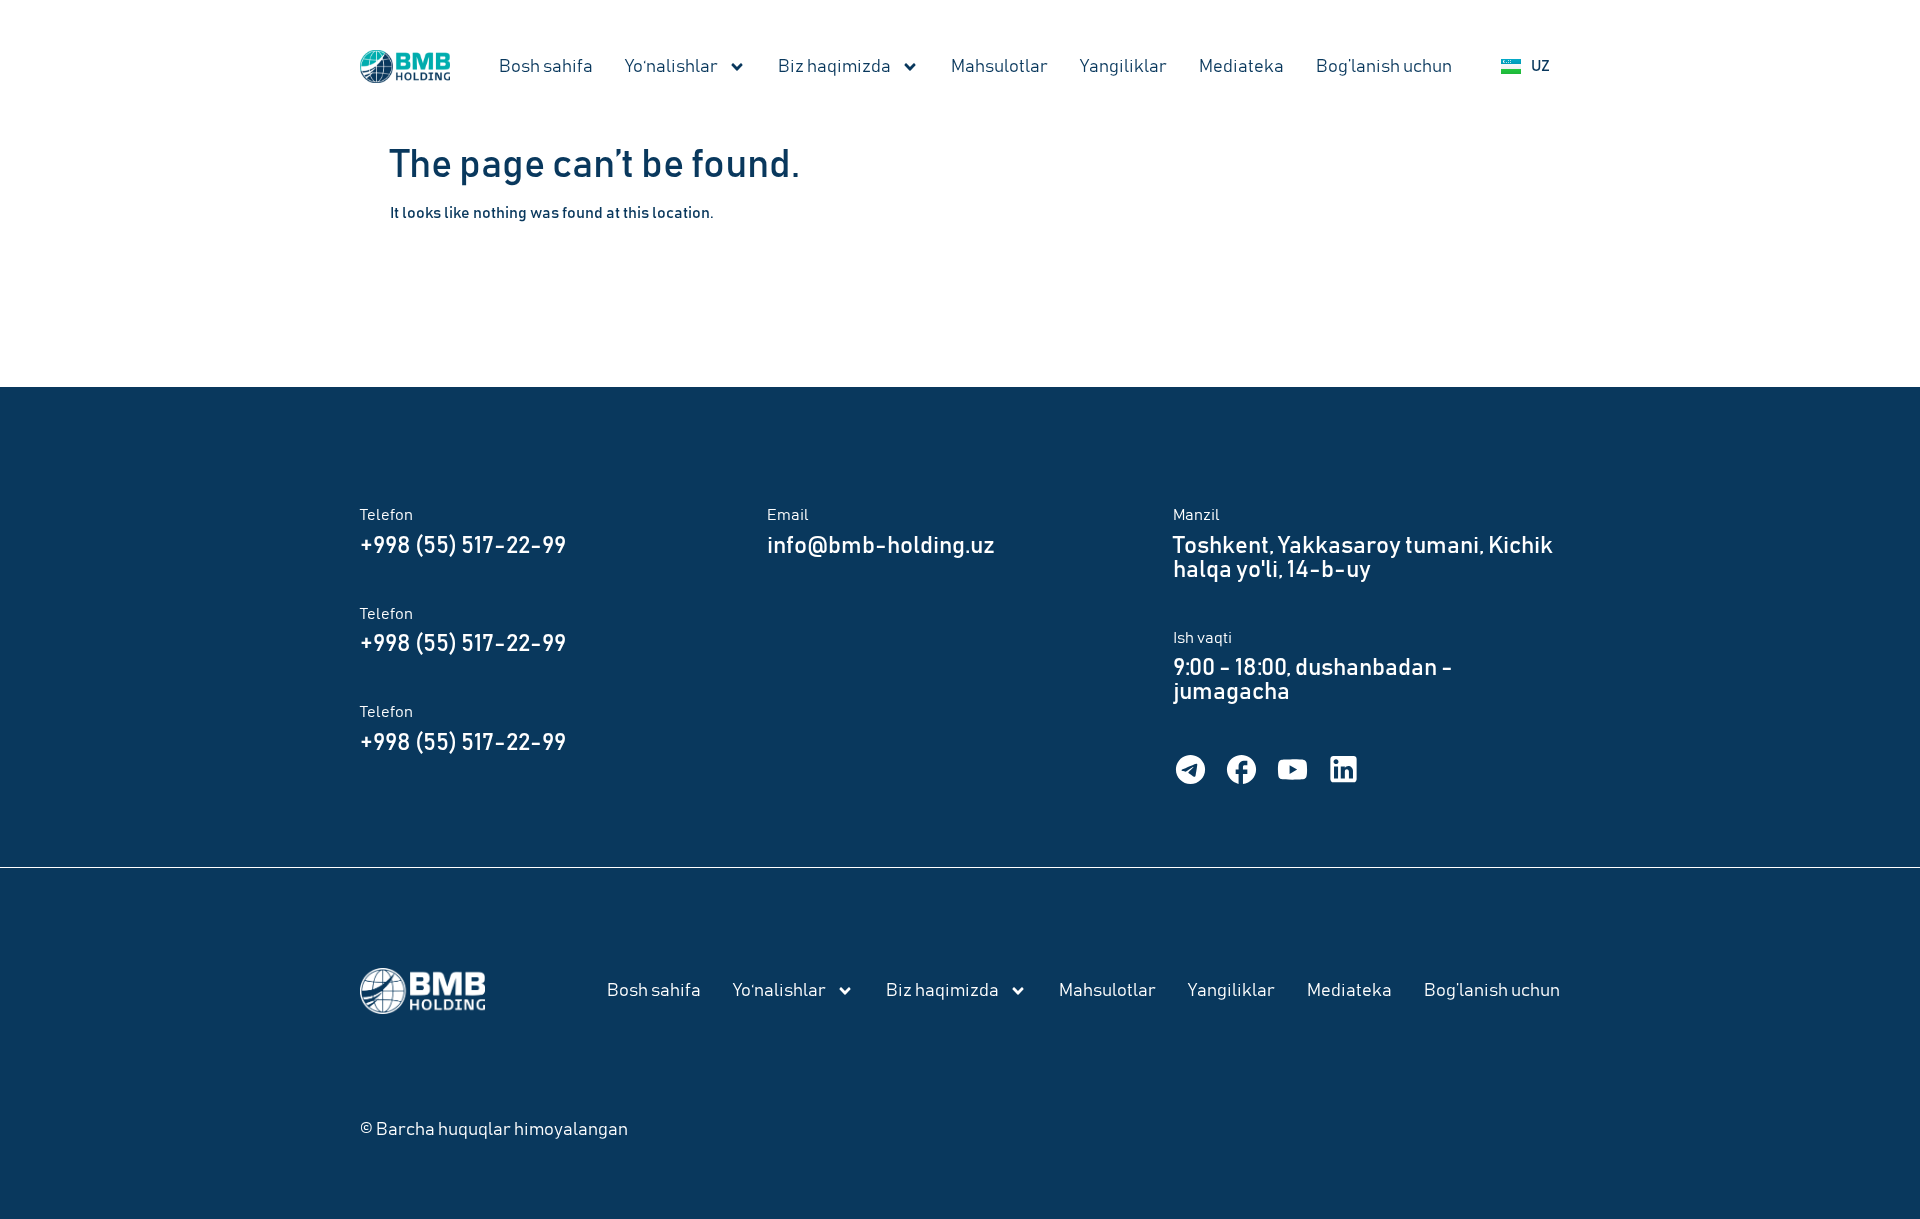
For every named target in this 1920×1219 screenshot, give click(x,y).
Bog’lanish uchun (1384, 67)
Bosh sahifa (546, 67)
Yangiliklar (1123, 67)
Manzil (1196, 515)
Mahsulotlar (999, 67)
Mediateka (1241, 67)
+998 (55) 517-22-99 (463, 546)
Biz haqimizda (834, 67)
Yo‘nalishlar (671, 67)
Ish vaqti (1202, 638)
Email (788, 515)
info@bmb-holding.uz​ (881, 546)
